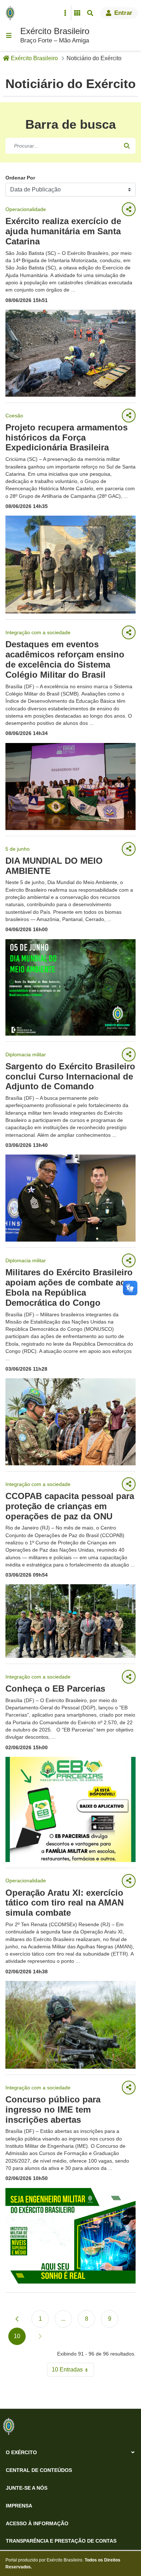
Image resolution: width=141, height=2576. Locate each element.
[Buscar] (127, 146)
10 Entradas (73, 2371)
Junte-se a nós (27, 2488)
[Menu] (9, 36)
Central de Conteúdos (39, 2470)
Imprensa (19, 2506)
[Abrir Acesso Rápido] (65, 13)
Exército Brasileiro (55, 31)
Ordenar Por (20, 178)
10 (20, 2338)
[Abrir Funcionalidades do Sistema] (77, 13)
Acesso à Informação (37, 2523)
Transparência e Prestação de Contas (61, 2541)
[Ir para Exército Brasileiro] (12, 13)
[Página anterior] (17, 2319)
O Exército (21, 2452)
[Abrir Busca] (90, 13)
